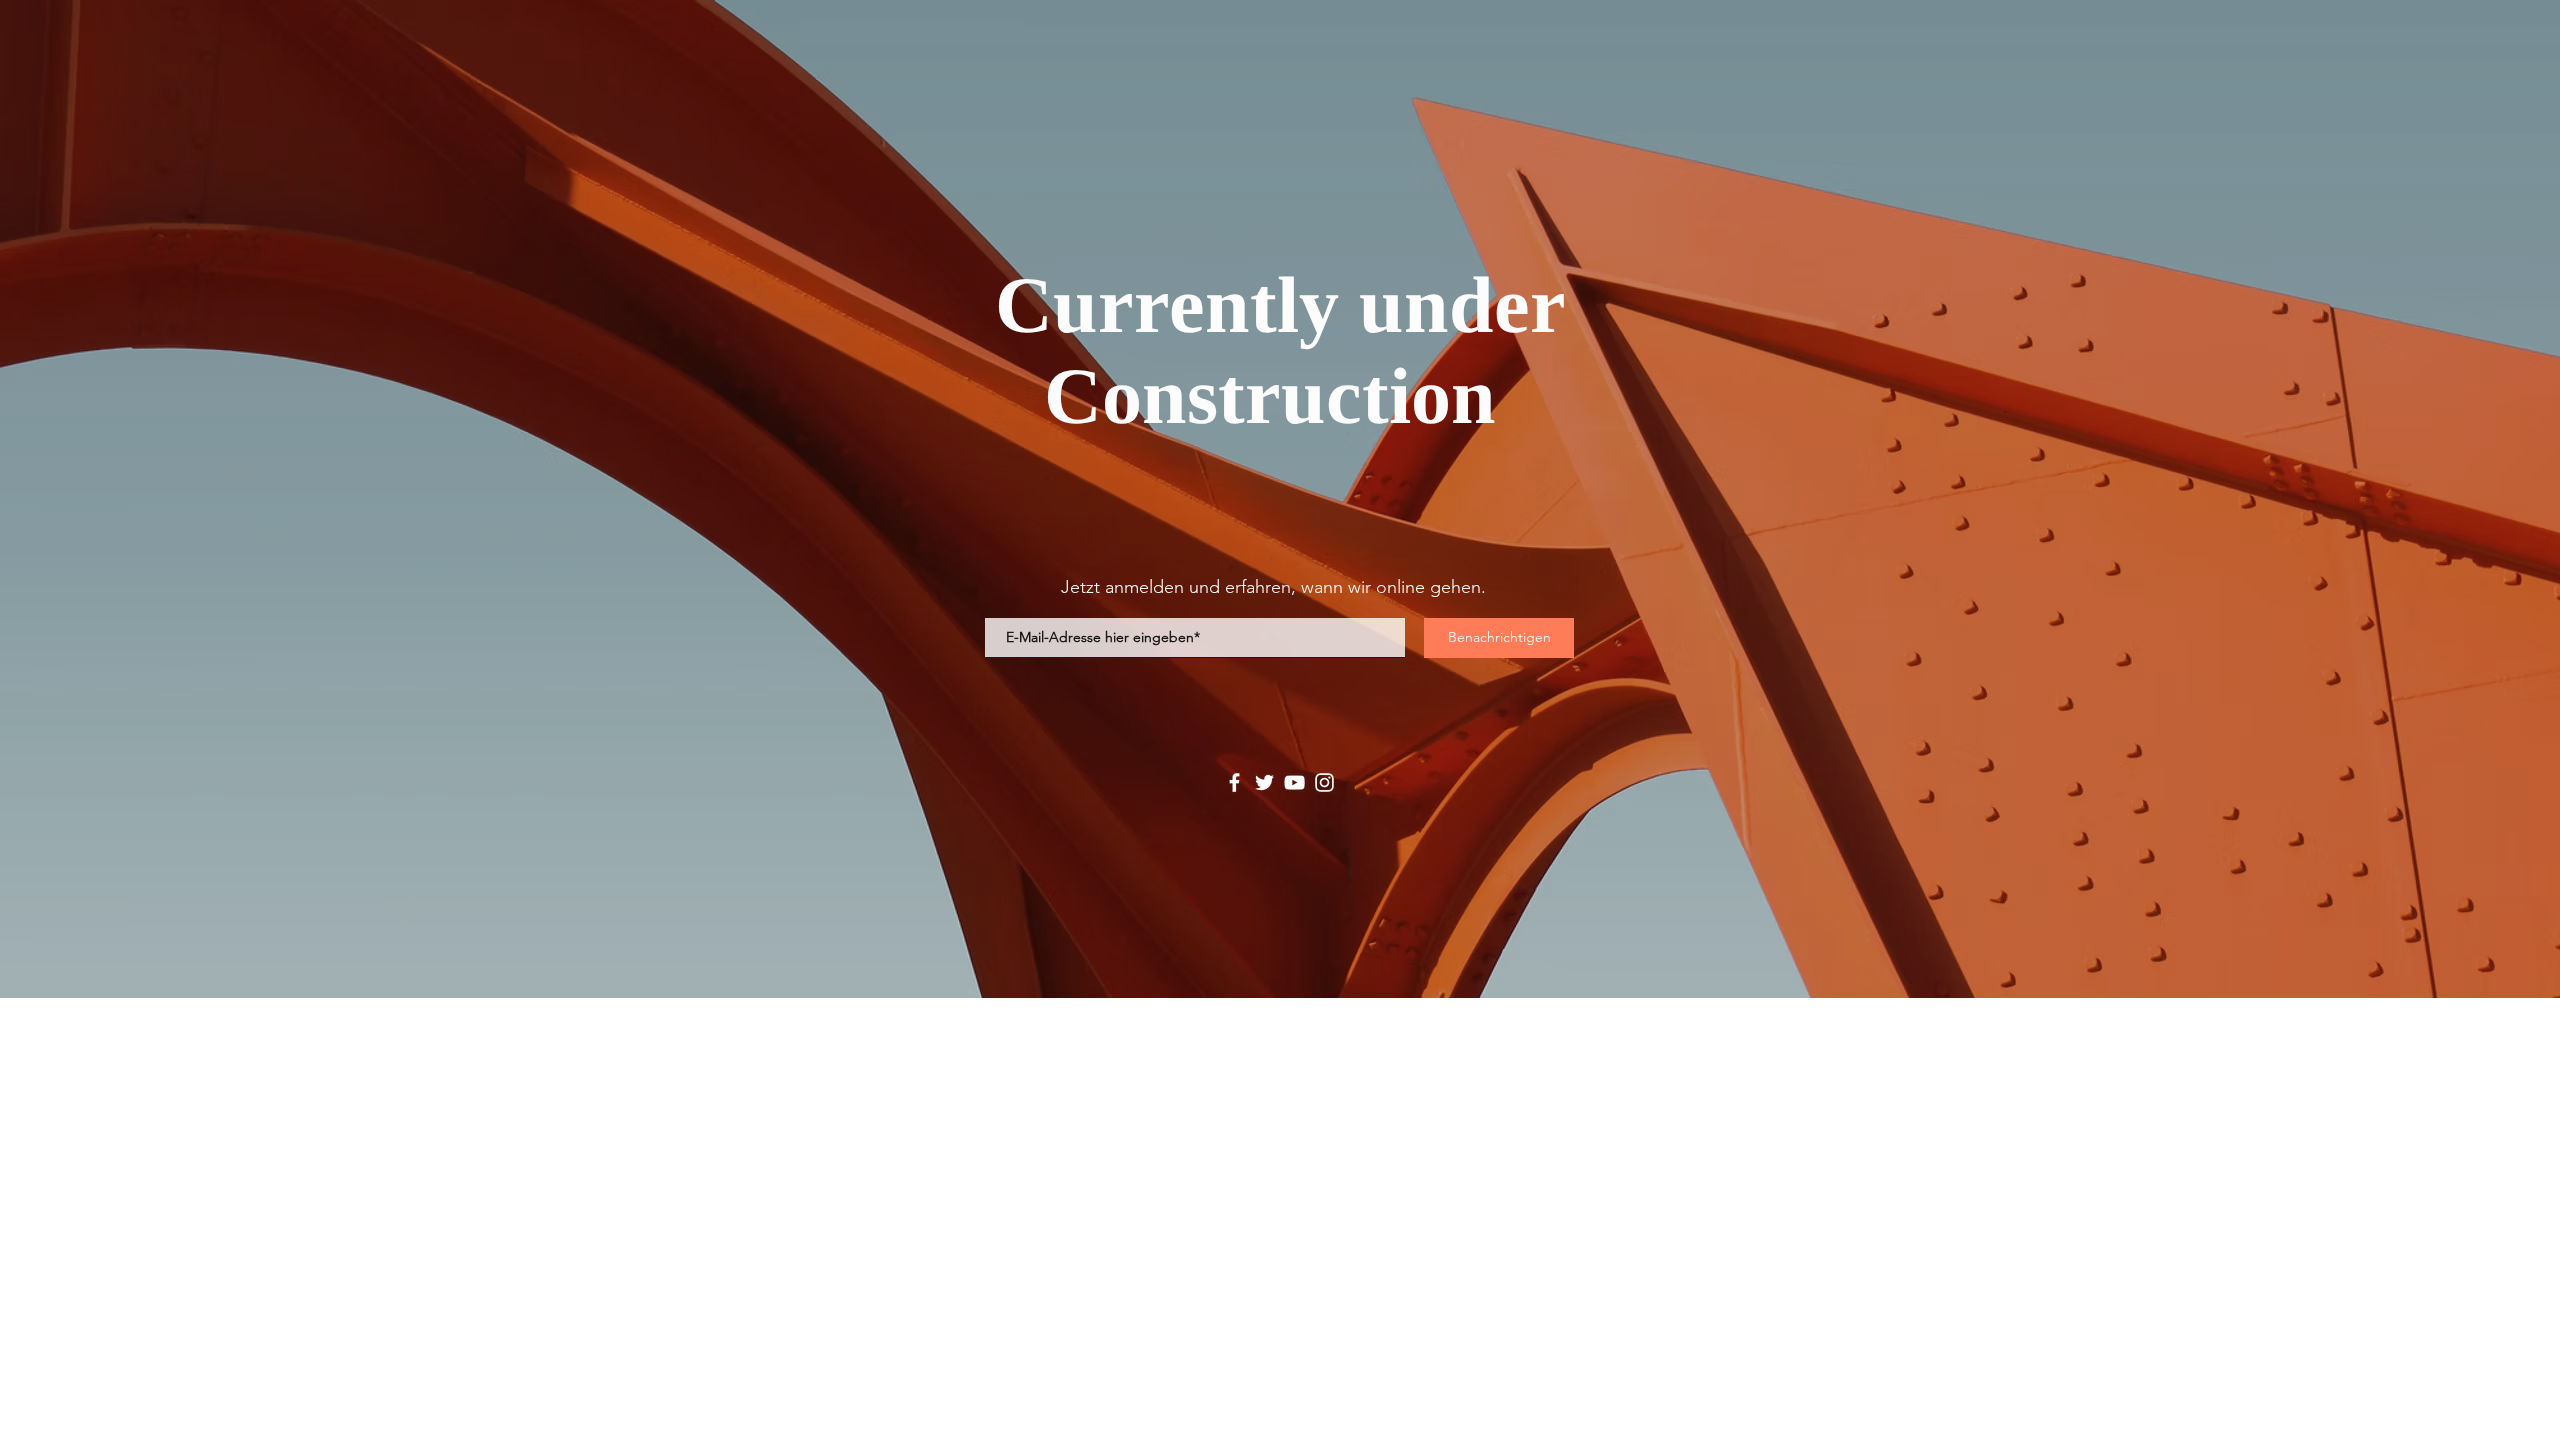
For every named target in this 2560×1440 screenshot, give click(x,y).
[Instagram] (1324, 782)
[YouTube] (1294, 782)
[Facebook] (1234, 782)
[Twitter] (1264, 782)
